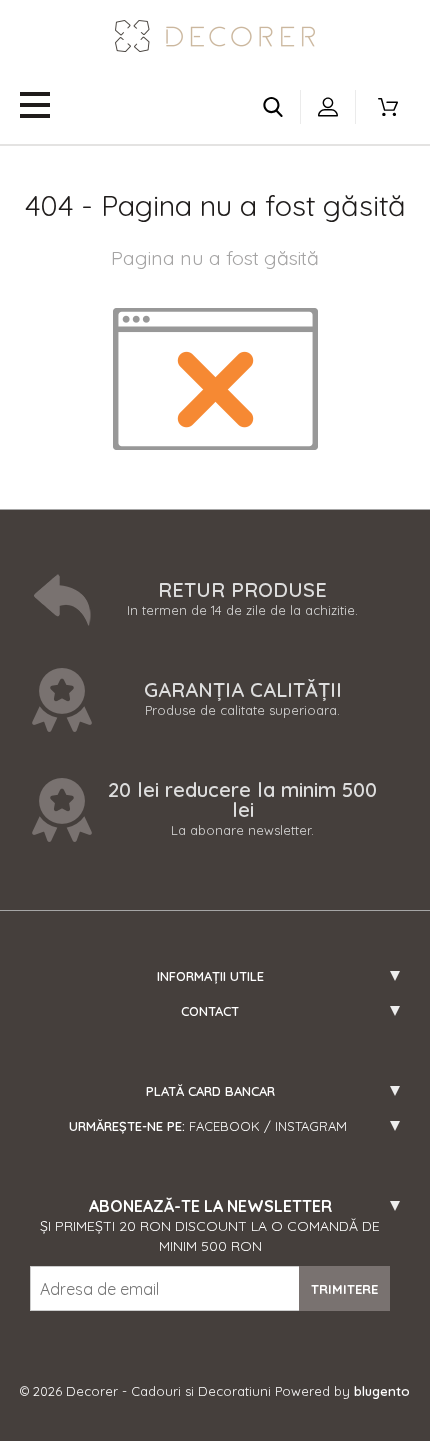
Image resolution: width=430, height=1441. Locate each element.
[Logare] (328, 107)
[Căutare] (273, 107)
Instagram (311, 1126)
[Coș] (388, 107)
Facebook (224, 1126)
